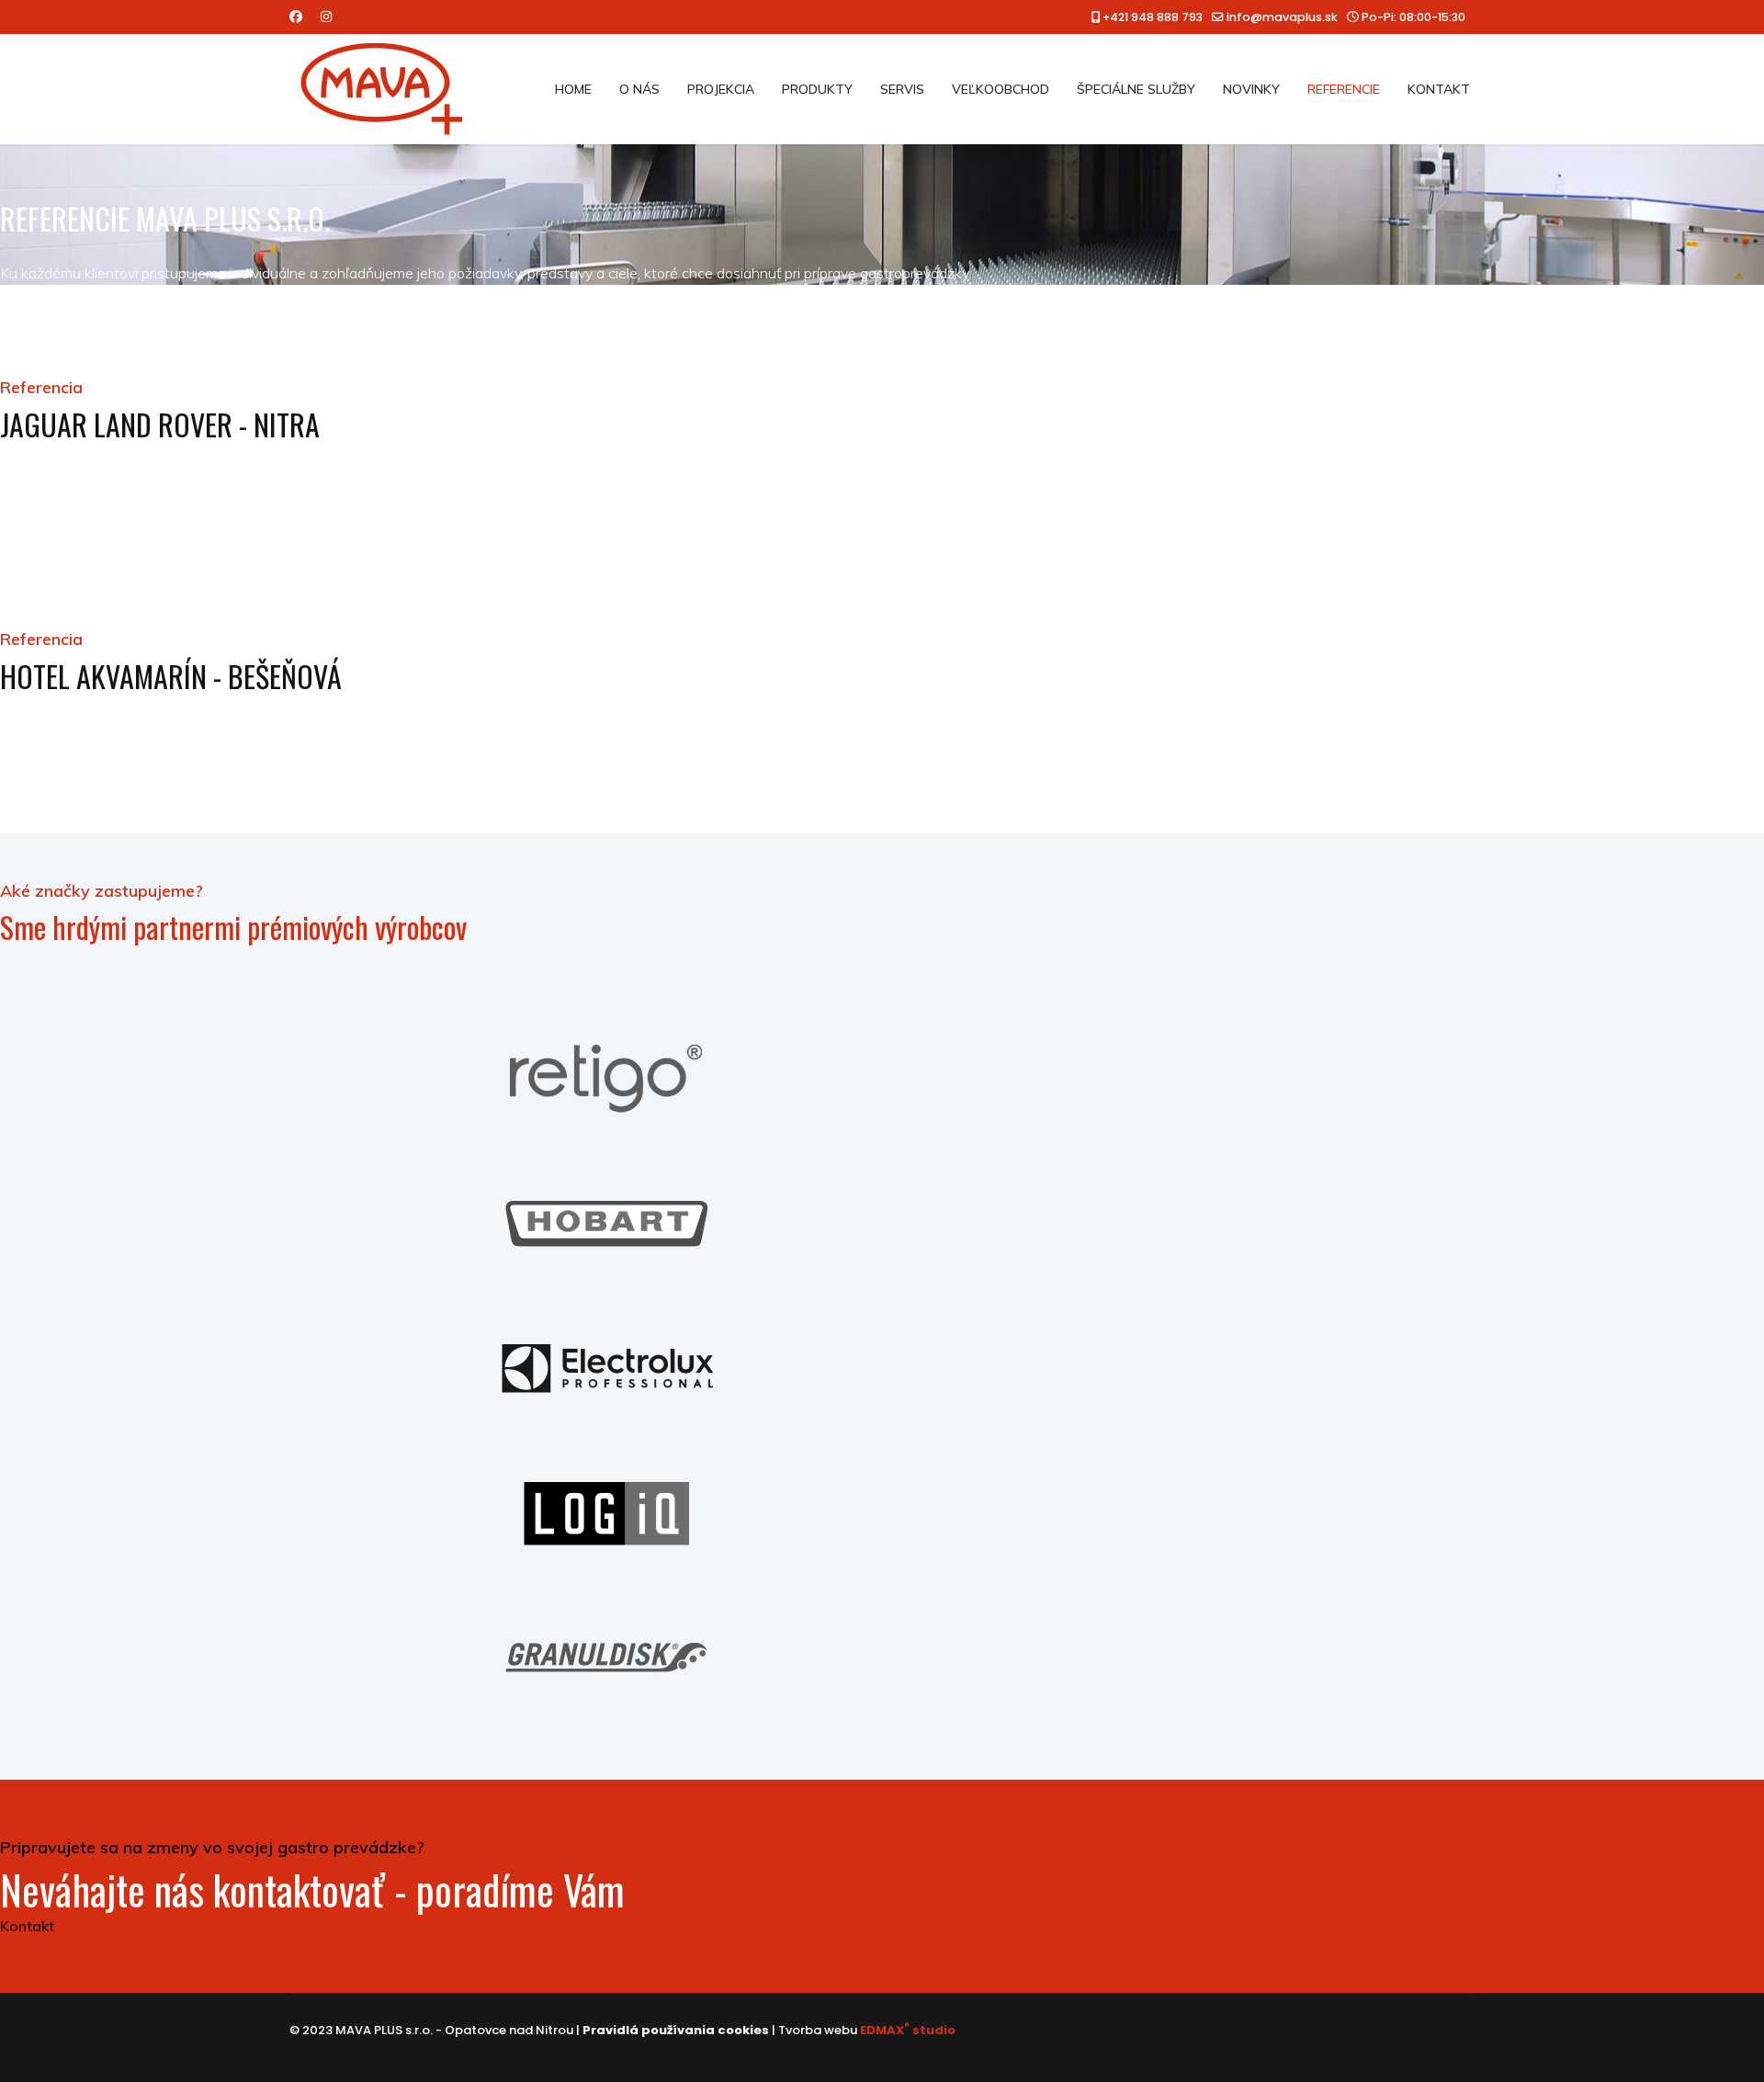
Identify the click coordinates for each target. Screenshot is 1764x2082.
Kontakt (27, 1926)
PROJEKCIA (721, 89)
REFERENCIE (1344, 89)
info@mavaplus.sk (1282, 17)
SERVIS (902, 89)
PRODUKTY (817, 89)
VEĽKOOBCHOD (1001, 89)
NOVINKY (1251, 89)
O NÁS (639, 89)
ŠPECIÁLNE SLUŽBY (1136, 89)
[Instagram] (326, 17)
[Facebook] (296, 17)
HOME (573, 89)
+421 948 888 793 (1153, 17)
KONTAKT (1439, 89)
